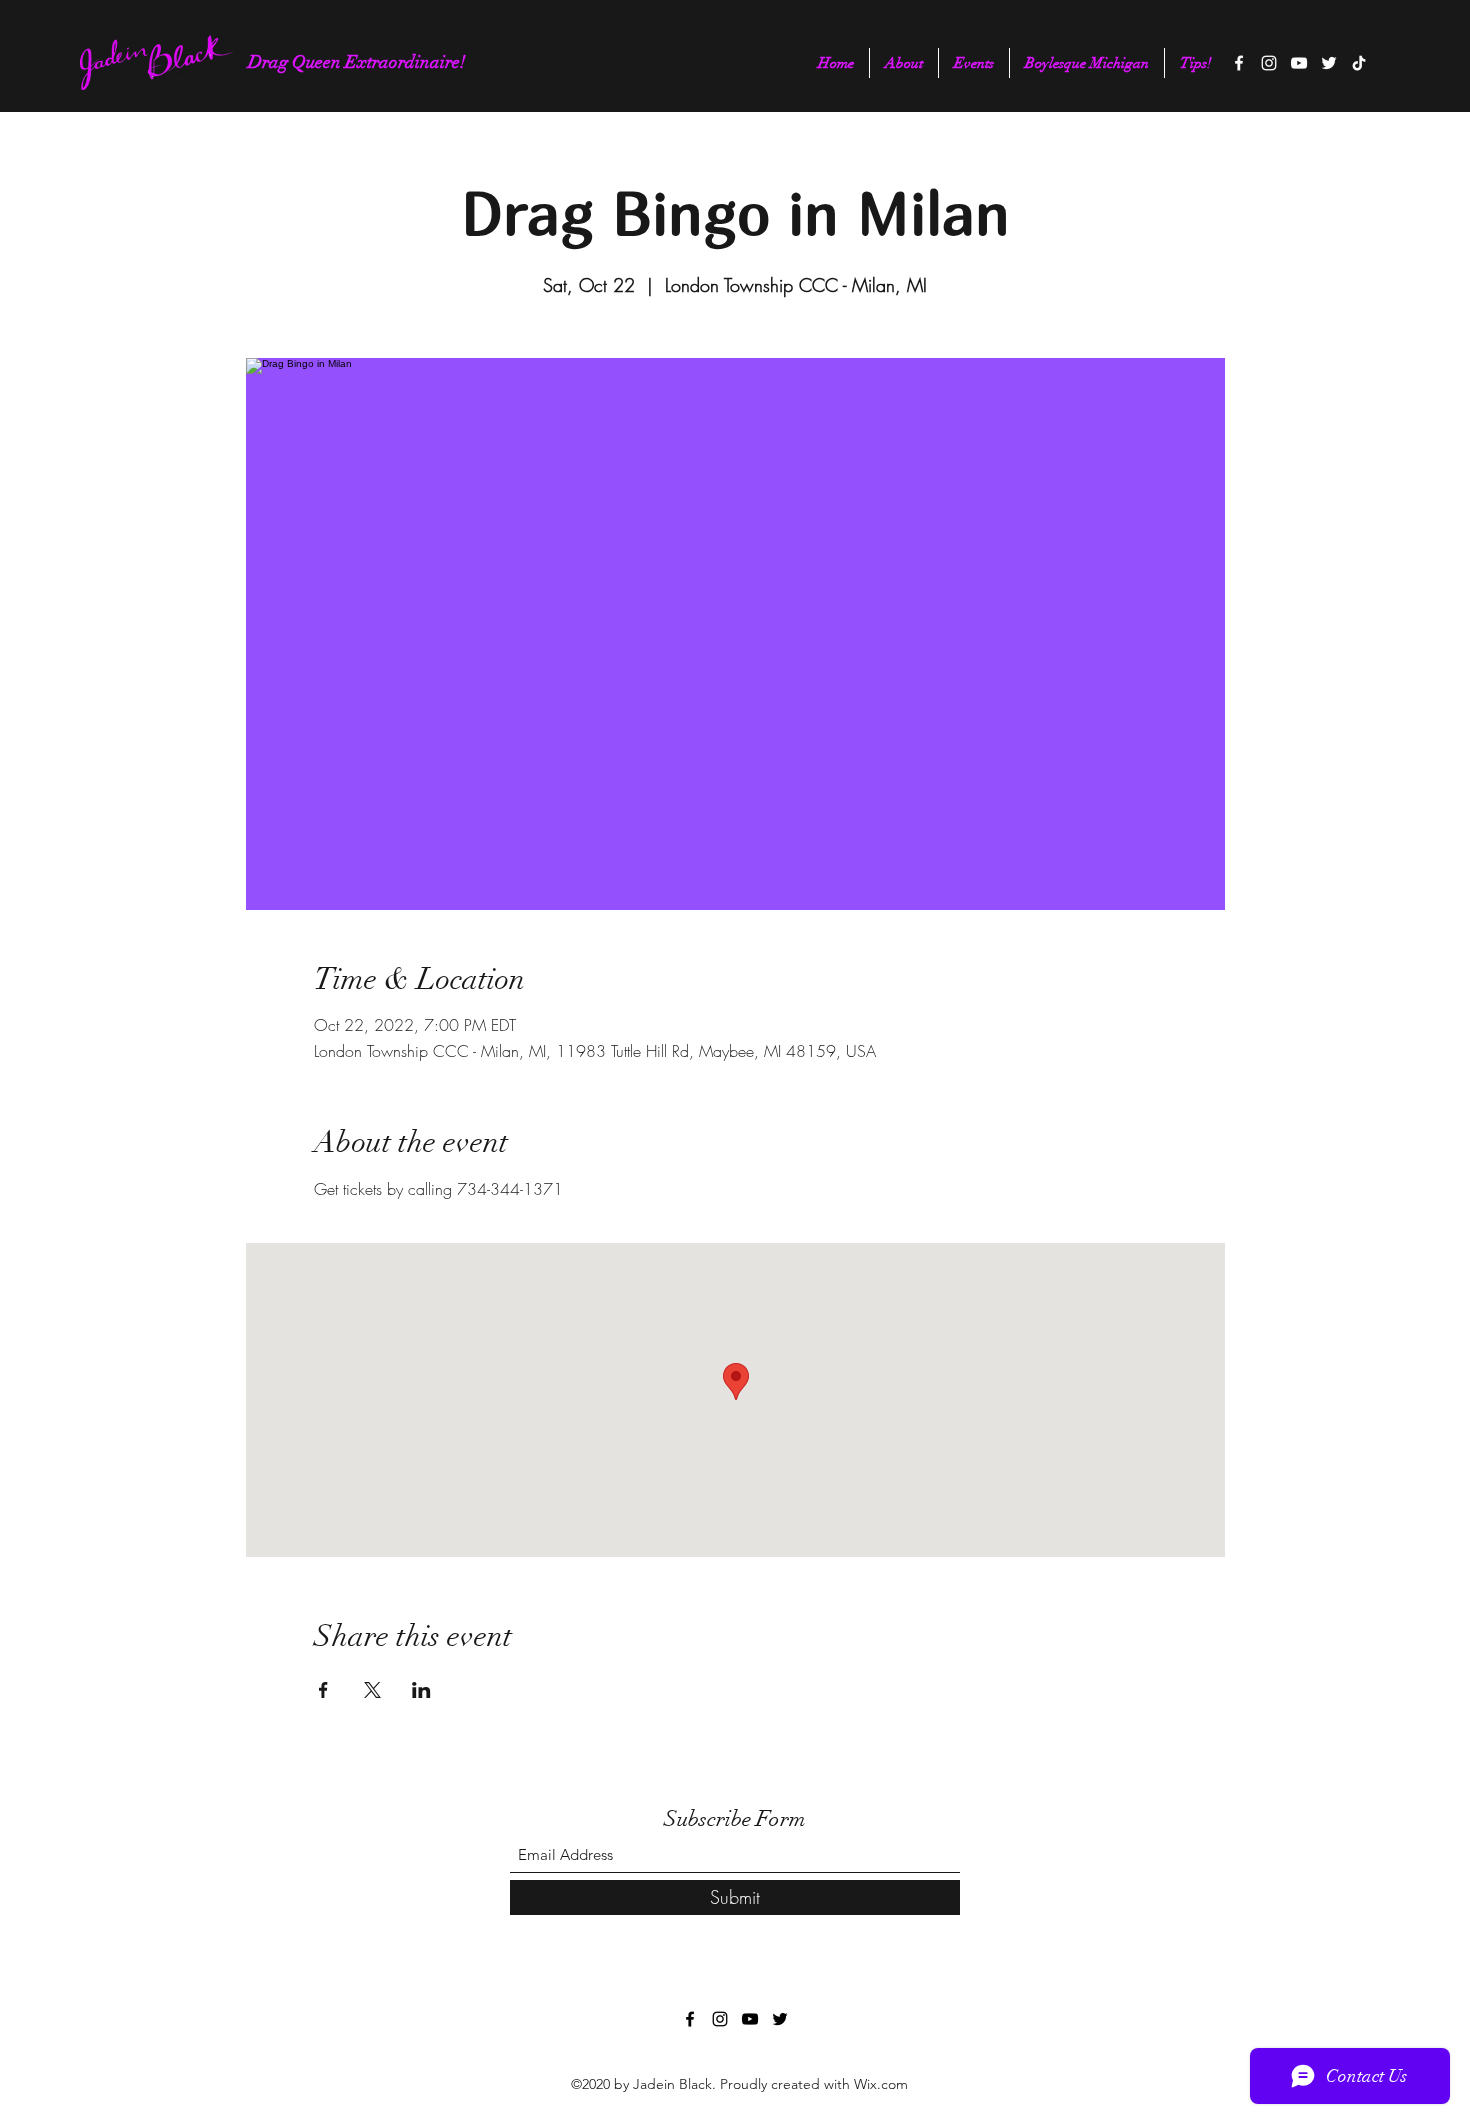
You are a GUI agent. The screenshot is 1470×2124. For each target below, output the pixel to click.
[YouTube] (1299, 63)
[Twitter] (1329, 63)
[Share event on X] (372, 1690)
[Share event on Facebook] (323, 1690)
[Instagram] (1269, 63)
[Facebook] (1239, 63)
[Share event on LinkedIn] (421, 1690)
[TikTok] (1359, 63)
